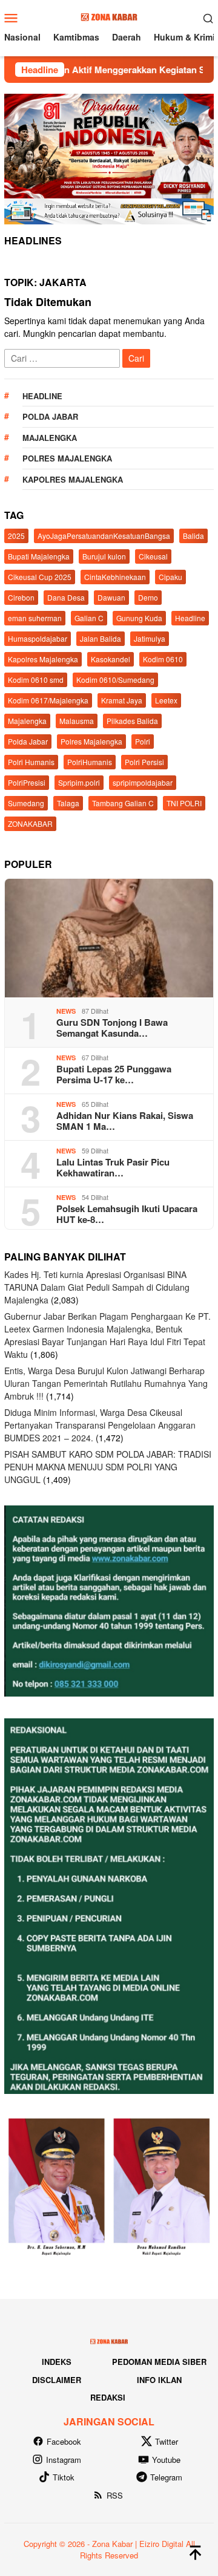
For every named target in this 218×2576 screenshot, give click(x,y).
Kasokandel (111, 659)
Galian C (89, 618)
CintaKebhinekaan (115, 577)
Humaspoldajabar (38, 638)
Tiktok (64, 2477)
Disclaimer (57, 2380)
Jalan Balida (101, 638)
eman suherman (35, 618)
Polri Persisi (144, 762)
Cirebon (21, 597)
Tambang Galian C (123, 803)
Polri (143, 741)
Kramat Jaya (122, 700)
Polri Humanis (31, 762)
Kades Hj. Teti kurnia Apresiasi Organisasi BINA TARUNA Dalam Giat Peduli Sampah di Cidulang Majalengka (97, 1287)
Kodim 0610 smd (36, 680)
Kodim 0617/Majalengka (48, 700)
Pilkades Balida (132, 721)
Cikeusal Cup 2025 (40, 577)
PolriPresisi (27, 782)
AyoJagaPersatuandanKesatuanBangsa (104, 536)
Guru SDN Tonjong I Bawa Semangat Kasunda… (112, 1028)
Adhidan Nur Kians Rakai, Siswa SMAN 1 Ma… (125, 1121)
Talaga (68, 803)
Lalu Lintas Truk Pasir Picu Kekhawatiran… (113, 1167)
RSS (115, 2495)
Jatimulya (150, 638)
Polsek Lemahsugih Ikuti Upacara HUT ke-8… (127, 1214)
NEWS (66, 1011)
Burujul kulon (104, 556)
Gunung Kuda (139, 618)
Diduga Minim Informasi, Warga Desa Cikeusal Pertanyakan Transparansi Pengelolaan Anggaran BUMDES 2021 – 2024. (100, 1425)
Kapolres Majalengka (73, 479)
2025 (16, 536)
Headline (42, 396)
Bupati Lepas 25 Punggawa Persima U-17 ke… (114, 1074)
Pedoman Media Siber (159, 2362)
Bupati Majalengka (39, 556)
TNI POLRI (184, 803)
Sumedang (26, 803)
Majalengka (50, 438)
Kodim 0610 (163, 659)
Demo (148, 597)
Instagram (64, 2460)
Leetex (166, 700)
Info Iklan (159, 2380)
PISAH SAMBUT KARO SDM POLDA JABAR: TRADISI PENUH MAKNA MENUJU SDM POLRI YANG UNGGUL (108, 1467)
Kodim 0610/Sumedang (115, 680)
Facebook (64, 2441)
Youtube (166, 2460)
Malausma (77, 721)
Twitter (167, 2441)
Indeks (57, 2362)
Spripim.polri (79, 782)
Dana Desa (66, 597)
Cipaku (170, 577)
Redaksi (108, 2397)
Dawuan (111, 597)
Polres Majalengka (67, 458)
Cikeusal (153, 556)
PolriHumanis (90, 762)
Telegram (166, 2477)
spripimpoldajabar (143, 782)
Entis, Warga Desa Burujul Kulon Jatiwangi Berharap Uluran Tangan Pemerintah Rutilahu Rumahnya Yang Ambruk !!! (106, 1383)
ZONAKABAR (30, 823)
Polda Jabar (50, 416)
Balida (193, 536)
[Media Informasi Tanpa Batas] (109, 16)
